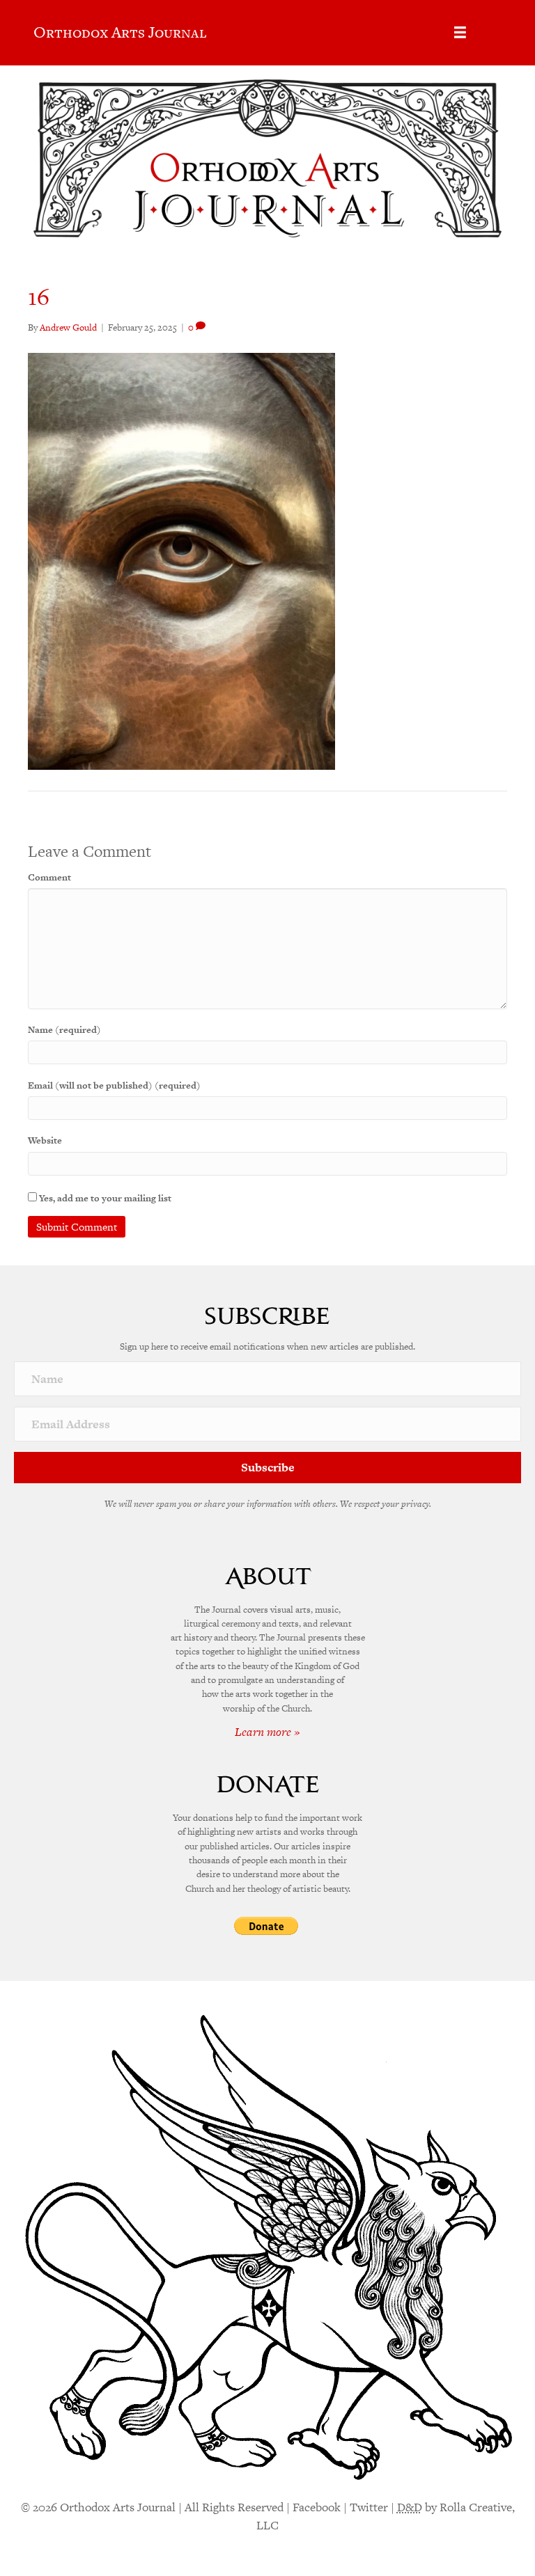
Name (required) (64, 1030)
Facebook (317, 2507)
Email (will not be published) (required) (114, 1085)
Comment (49, 877)
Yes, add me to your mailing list (104, 1198)
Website (45, 1140)
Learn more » (267, 1732)
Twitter (369, 2507)
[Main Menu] (460, 32)
